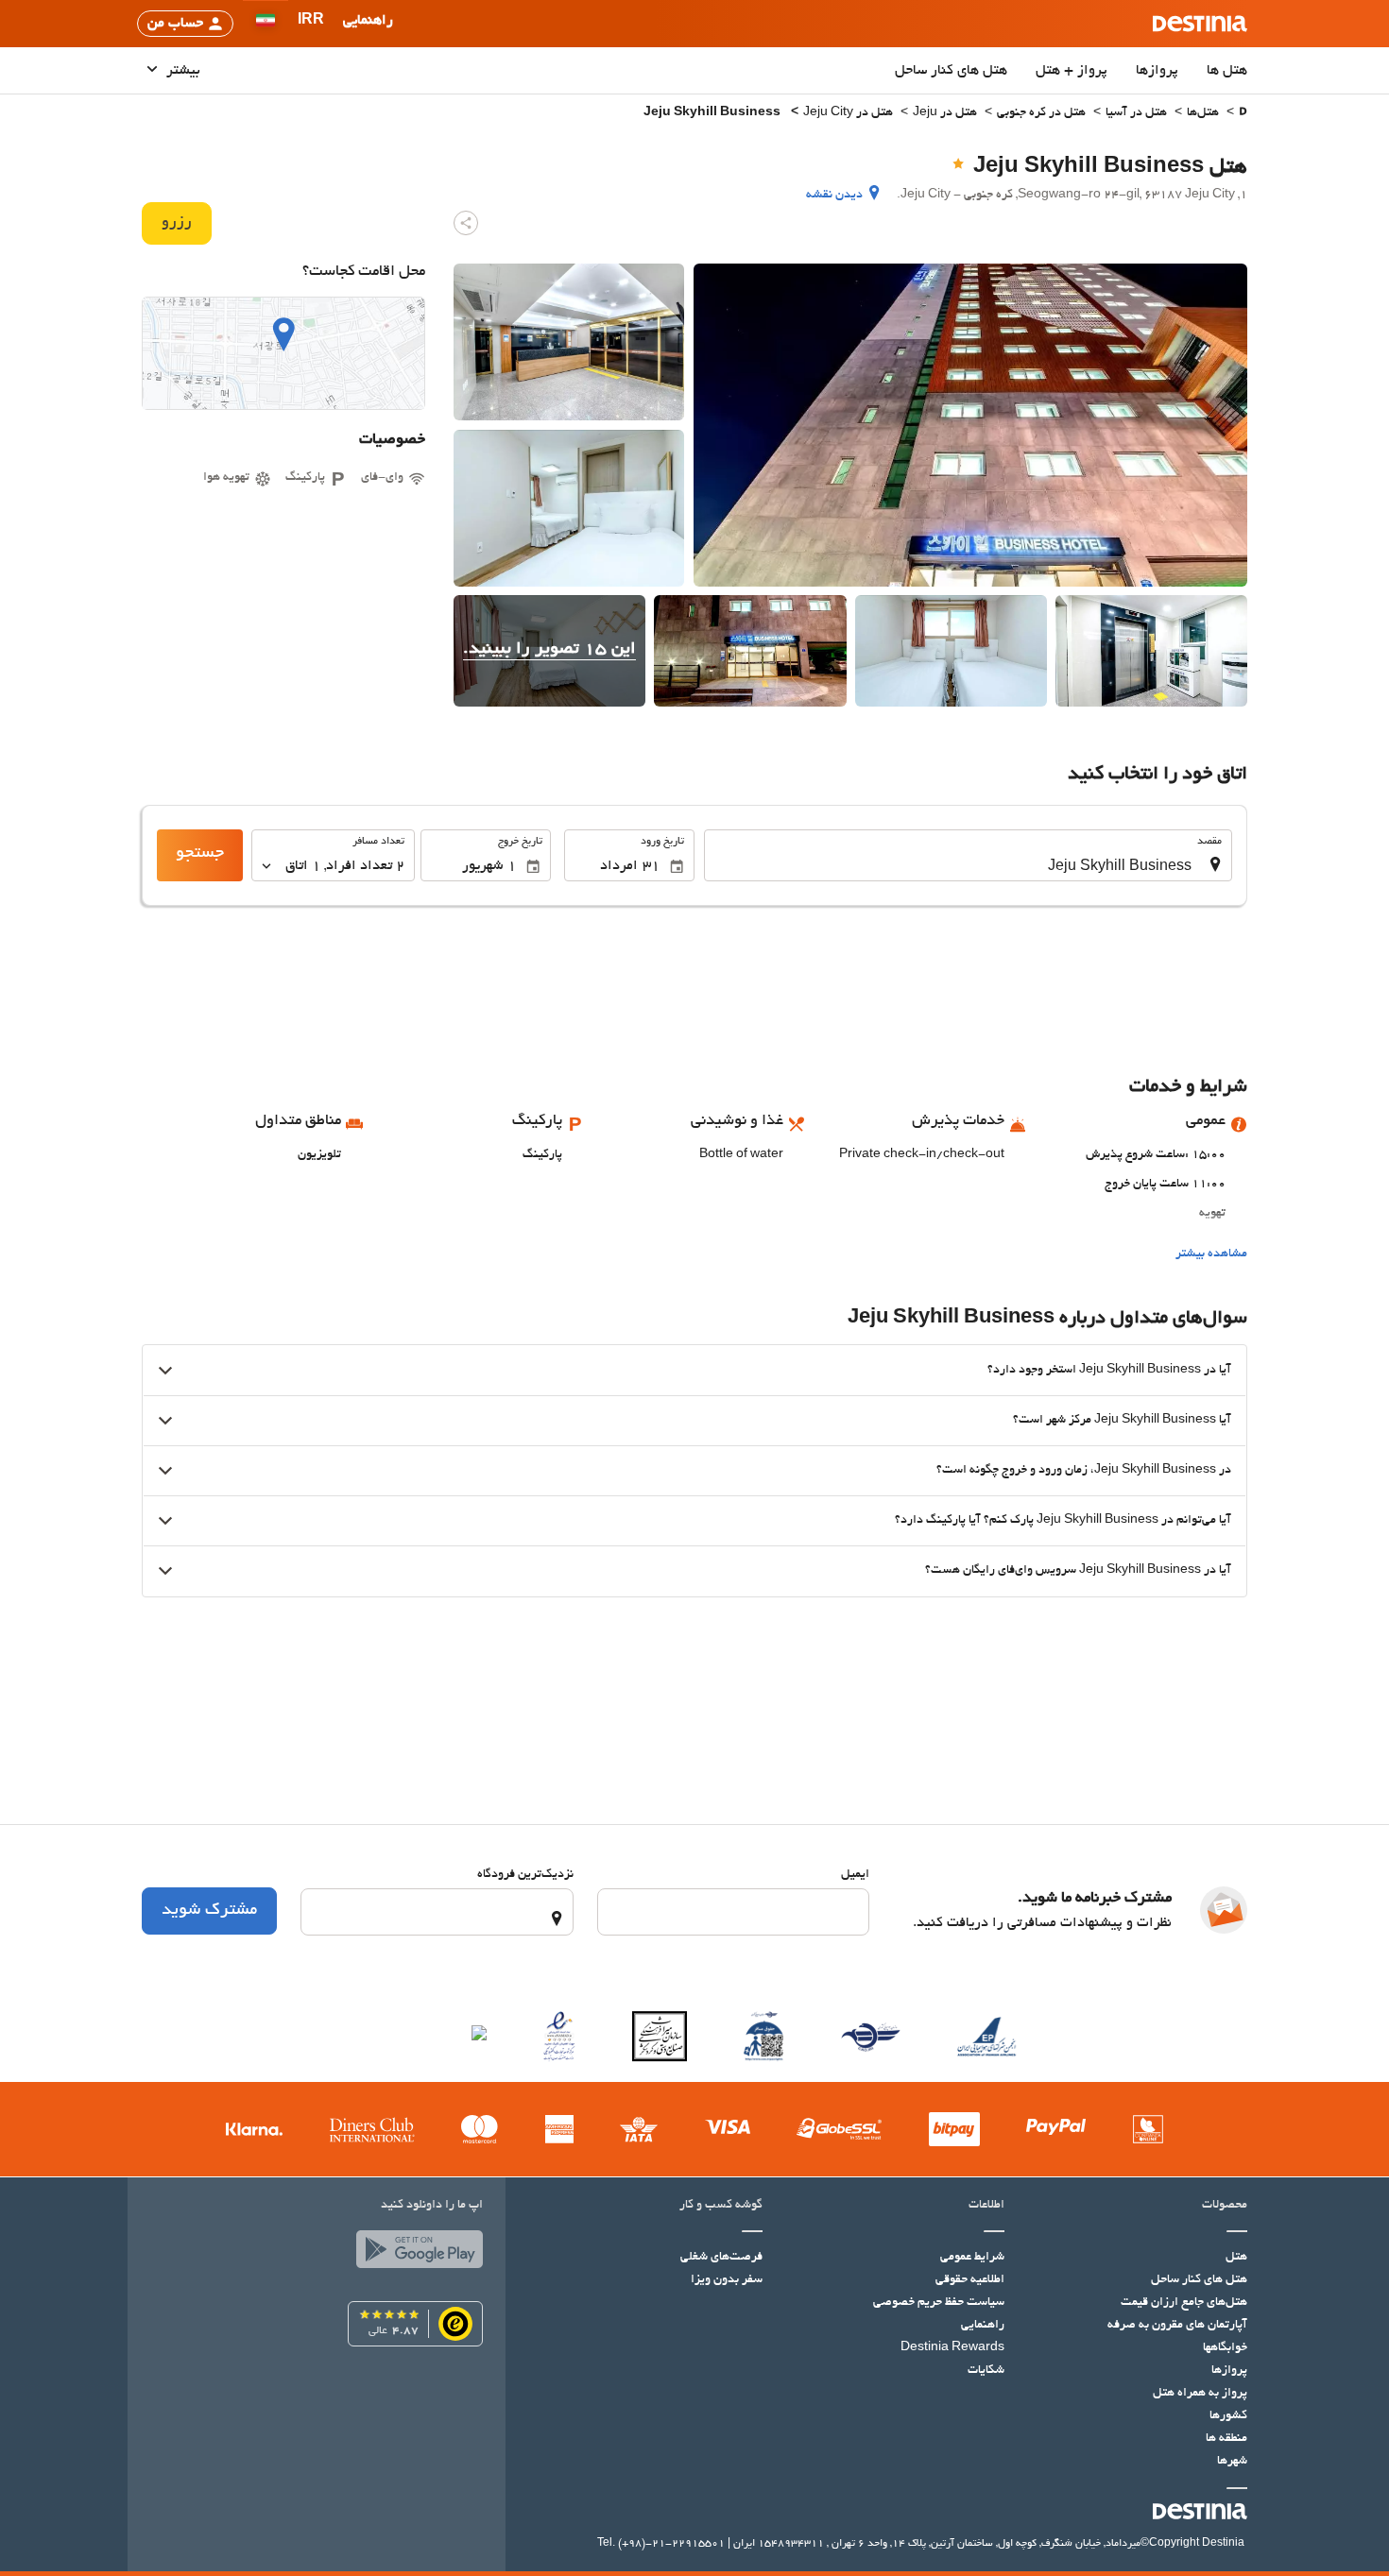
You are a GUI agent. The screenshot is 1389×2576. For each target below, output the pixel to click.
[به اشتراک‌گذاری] (466, 223)
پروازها (1157, 71)
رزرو (177, 223)
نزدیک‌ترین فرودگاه (525, 1875)
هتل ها (1227, 71)
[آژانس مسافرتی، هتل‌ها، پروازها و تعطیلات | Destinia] (1200, 24)
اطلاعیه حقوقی (970, 2280)
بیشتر (181, 71)
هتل (1236, 2258)
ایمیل (855, 1875)
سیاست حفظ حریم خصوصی (939, 2303)
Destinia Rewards (952, 2348)
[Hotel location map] (283, 353)
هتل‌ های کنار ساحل (951, 71)
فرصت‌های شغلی (721, 2258)
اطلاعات (986, 2206)
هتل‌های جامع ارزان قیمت (1184, 2303)
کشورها (1228, 2416)
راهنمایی (983, 2326)
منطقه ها (1226, 2439)
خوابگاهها (1225, 2348)
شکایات (986, 2371)
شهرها (1232, 2462)
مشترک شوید (209, 1911)
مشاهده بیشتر (1211, 1254)
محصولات (1225, 2206)
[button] (311, 24)
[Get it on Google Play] (415, 2254)
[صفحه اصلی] (1243, 114)
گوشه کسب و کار (721, 2206)
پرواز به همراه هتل (1200, 2394)
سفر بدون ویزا (727, 2280)
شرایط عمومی (972, 2258)
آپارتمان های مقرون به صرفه (1177, 2326)
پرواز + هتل (1072, 71)
